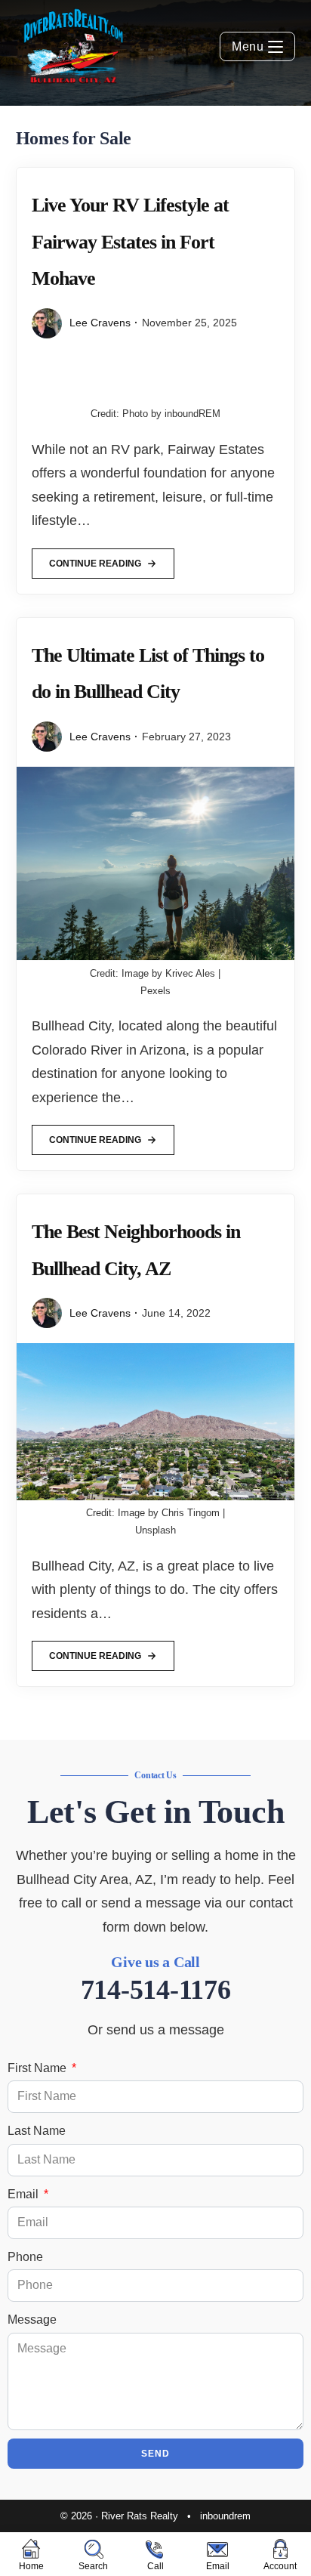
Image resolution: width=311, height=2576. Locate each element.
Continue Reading (95, 559)
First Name (38, 2068)
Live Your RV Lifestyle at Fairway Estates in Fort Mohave (130, 242)
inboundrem (225, 2516)
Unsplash (155, 1530)
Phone (25, 2257)
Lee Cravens (100, 323)
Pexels (155, 991)
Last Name (37, 2131)
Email (25, 2194)
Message (32, 2320)
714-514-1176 (156, 1990)
